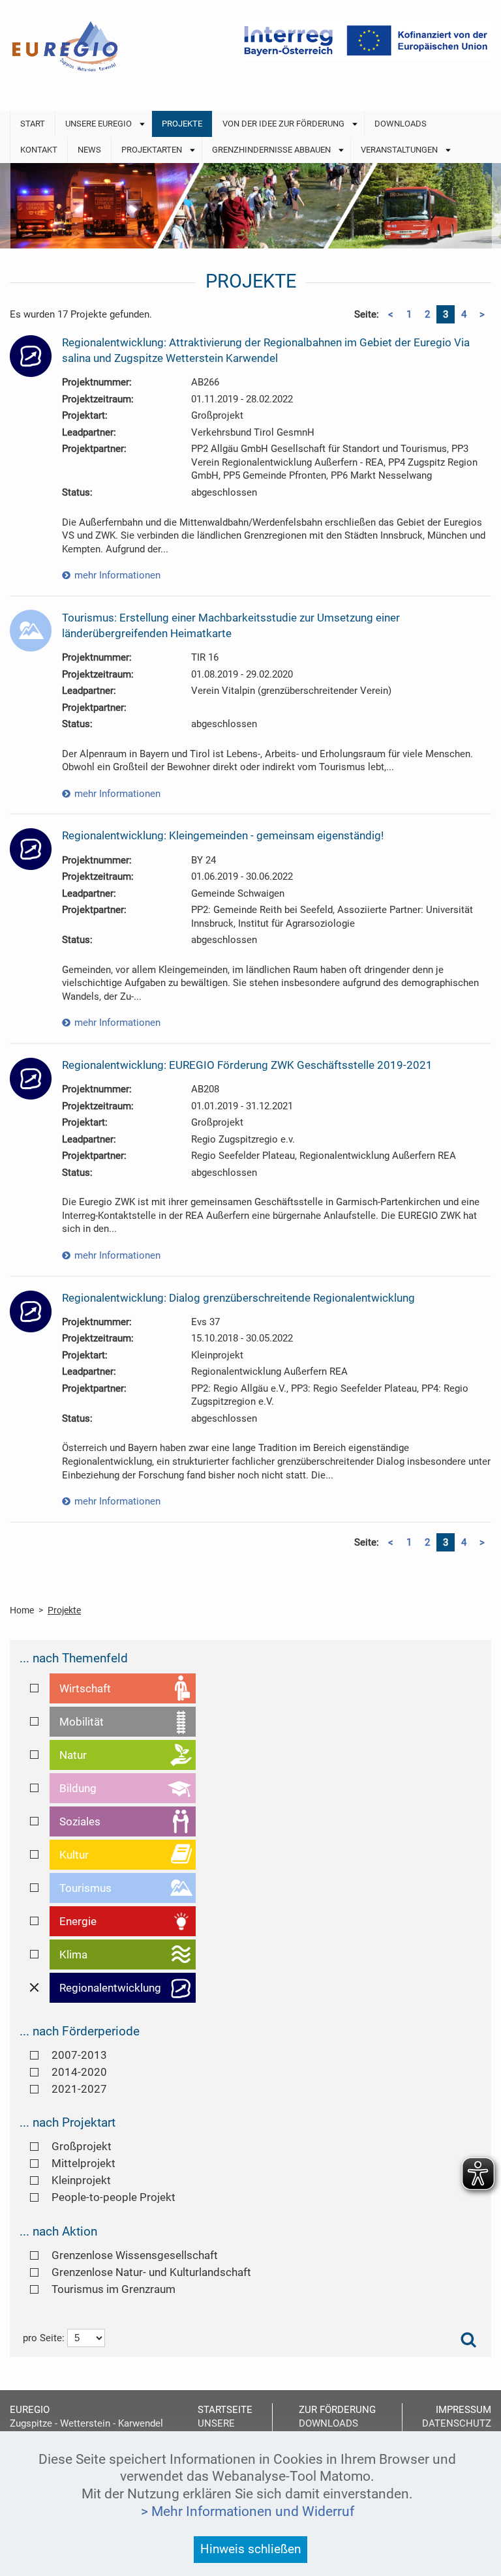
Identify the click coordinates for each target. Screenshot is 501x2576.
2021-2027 (79, 2089)
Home (22, 1610)
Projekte (64, 1610)
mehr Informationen (117, 575)
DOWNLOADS (328, 2423)
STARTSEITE (225, 2410)
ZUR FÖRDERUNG (337, 2410)
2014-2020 (79, 2072)
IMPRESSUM (463, 2410)
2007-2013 (79, 2055)
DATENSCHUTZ (457, 2423)
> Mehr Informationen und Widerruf (248, 2511)
